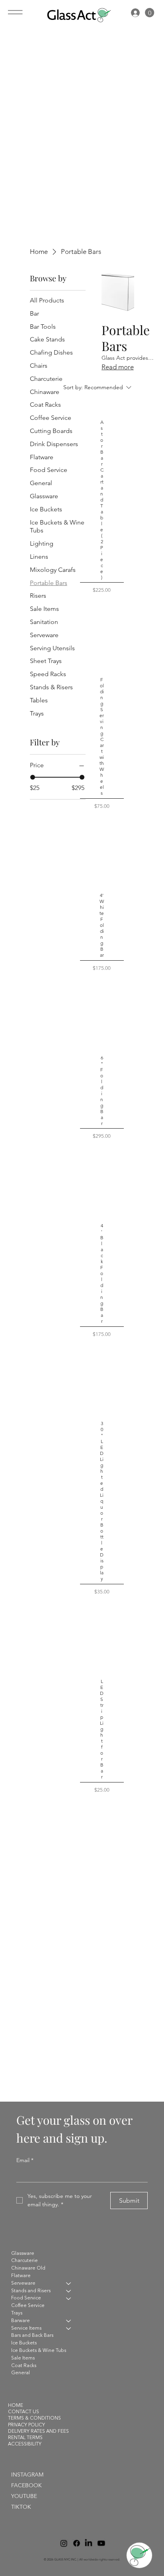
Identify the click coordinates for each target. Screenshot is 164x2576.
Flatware (21, 2276)
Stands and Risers (31, 2291)
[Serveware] (69, 2284)
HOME (16, 2406)
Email (25, 2160)
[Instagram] (63, 2543)
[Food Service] (69, 2298)
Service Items (26, 2328)
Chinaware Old (28, 2268)
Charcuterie (24, 2261)
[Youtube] (101, 2543)
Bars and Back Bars (32, 2336)
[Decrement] (98, 606)
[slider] (33, 777)
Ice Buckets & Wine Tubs (39, 2351)
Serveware (23, 2283)
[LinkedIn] (88, 2543)
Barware (20, 2321)
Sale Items (23, 2358)
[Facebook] (76, 2543)
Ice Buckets (24, 2343)
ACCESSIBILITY (25, 2444)
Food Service (26, 2298)
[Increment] (106, 606)
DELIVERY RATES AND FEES (38, 2432)
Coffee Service (28, 2306)
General (20, 2373)
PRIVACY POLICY (26, 2425)
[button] (150, 13)
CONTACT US (23, 2412)
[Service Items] (69, 2329)
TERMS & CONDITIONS (34, 2418)
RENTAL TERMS (25, 2438)
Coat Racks (24, 2366)
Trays (17, 2313)
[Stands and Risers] (69, 2291)
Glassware (23, 2254)
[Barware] (69, 2321)
